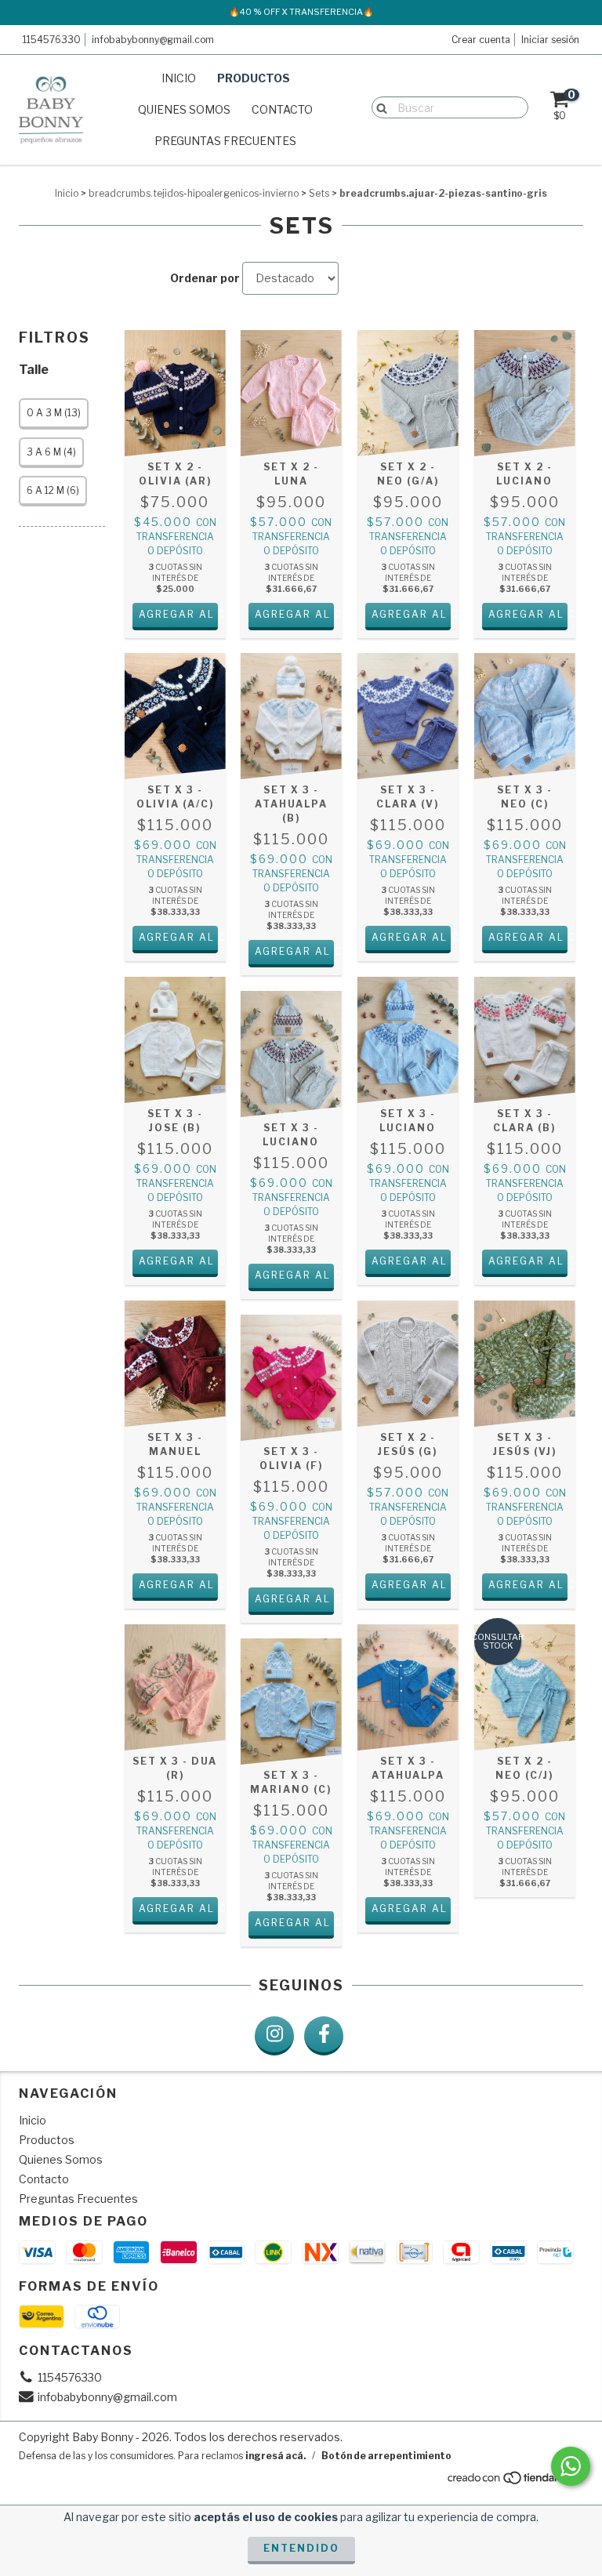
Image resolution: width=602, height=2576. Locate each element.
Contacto (282, 109)
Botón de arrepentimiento (386, 2456)
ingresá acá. (276, 2456)
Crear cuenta (481, 40)
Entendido (301, 2548)
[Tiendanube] (515, 2482)
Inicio (179, 78)
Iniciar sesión (550, 40)
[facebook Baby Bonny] (324, 2036)
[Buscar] (378, 107)
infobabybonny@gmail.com (153, 40)
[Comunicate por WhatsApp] (571, 2466)
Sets (319, 193)
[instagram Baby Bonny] (274, 2036)
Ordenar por (205, 278)
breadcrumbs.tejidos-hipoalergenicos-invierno (194, 193)
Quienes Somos (184, 109)
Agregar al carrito (178, 614)
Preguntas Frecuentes (225, 141)
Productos (254, 78)
